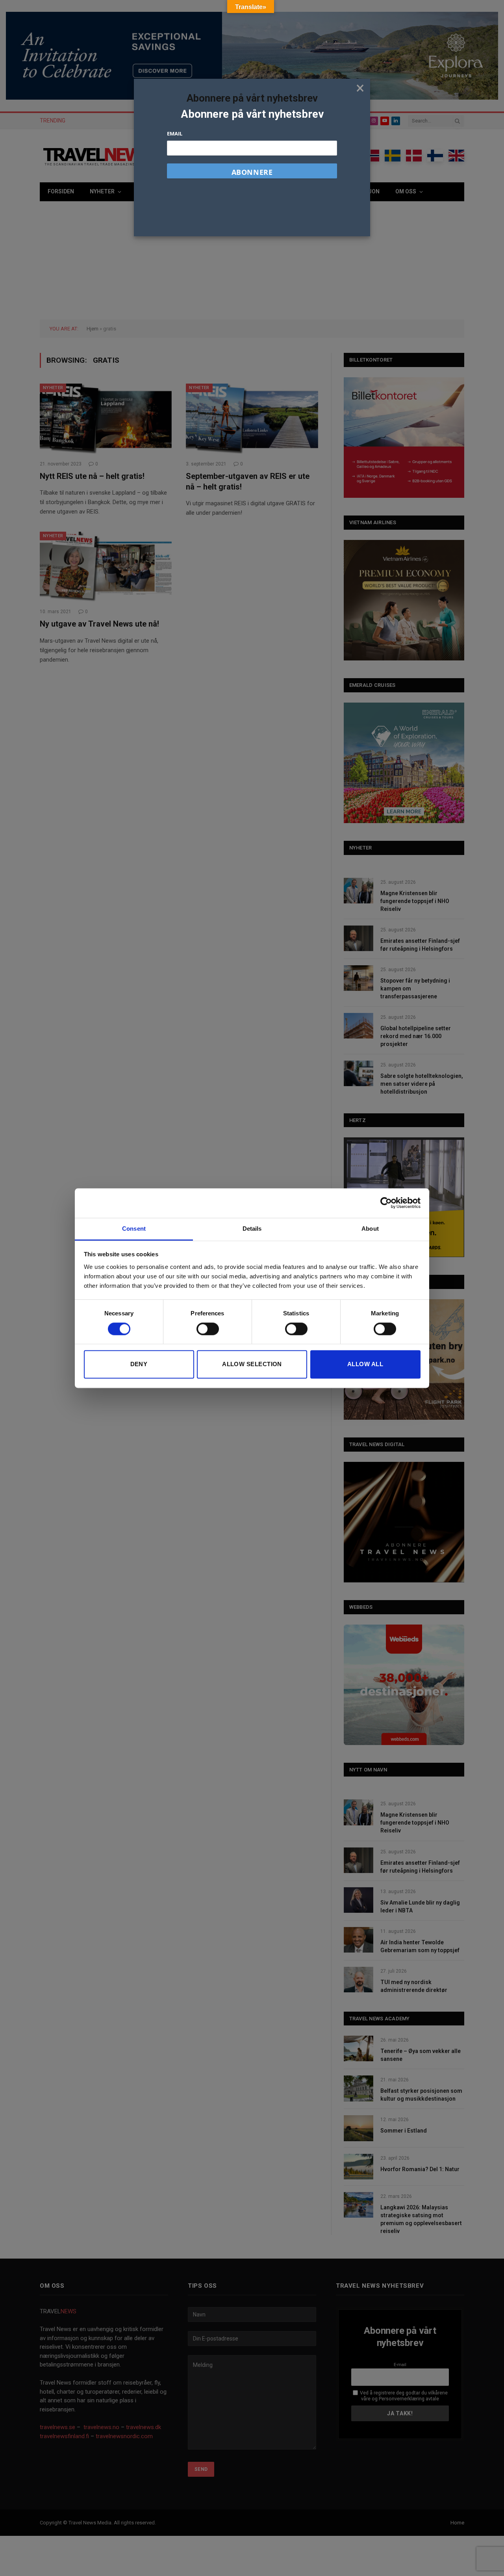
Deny (139, 1364)
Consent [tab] (134, 1229)
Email (175, 134)
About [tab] (370, 1229)
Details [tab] (252, 1229)
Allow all (365, 1364)
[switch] (208, 1329)
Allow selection (252, 1364)
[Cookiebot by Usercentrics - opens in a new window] (386, 1203)
